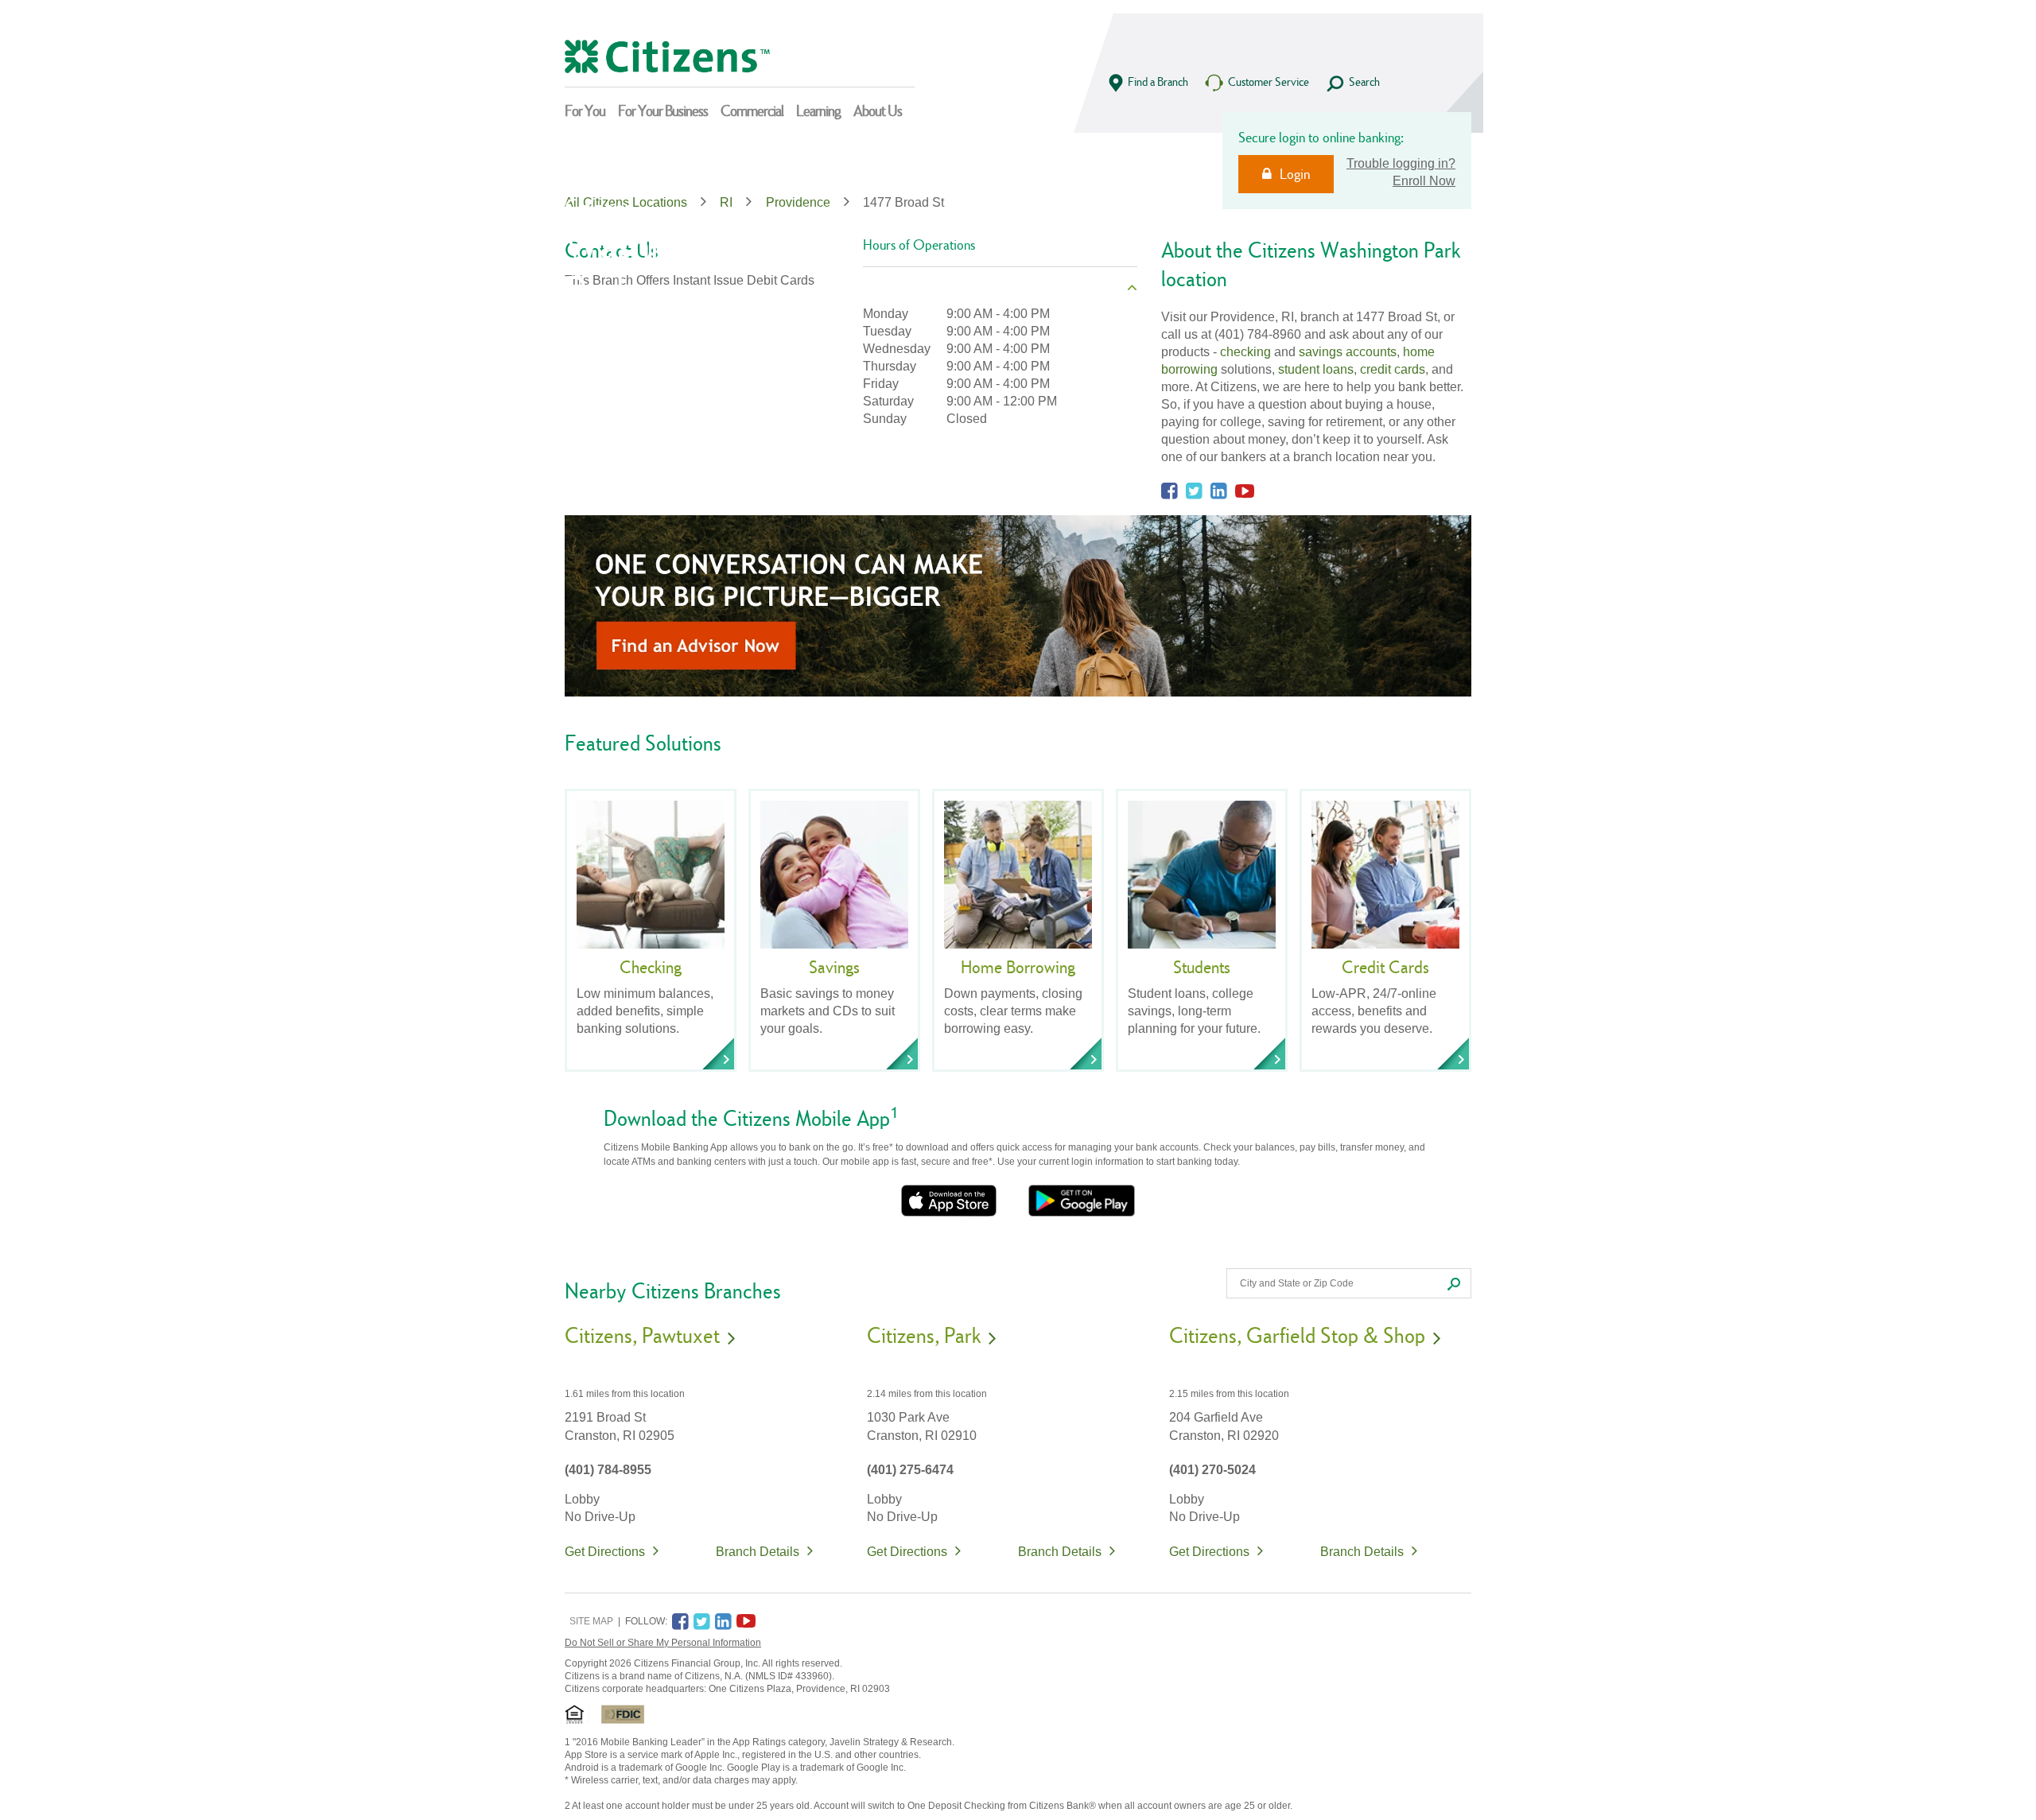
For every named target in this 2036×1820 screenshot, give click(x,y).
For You (585, 111)
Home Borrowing (1018, 967)
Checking (651, 967)
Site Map (591, 1621)
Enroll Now (1424, 181)
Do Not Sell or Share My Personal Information (663, 1643)
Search (1364, 81)
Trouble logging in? (1401, 163)
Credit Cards (1385, 967)
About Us (878, 111)
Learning (818, 111)
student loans (1316, 369)
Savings (834, 967)
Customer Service (1269, 81)
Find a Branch (1158, 81)
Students (1202, 967)
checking (1245, 352)
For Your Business (663, 111)
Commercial (752, 111)
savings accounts (1348, 352)
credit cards (1393, 369)
